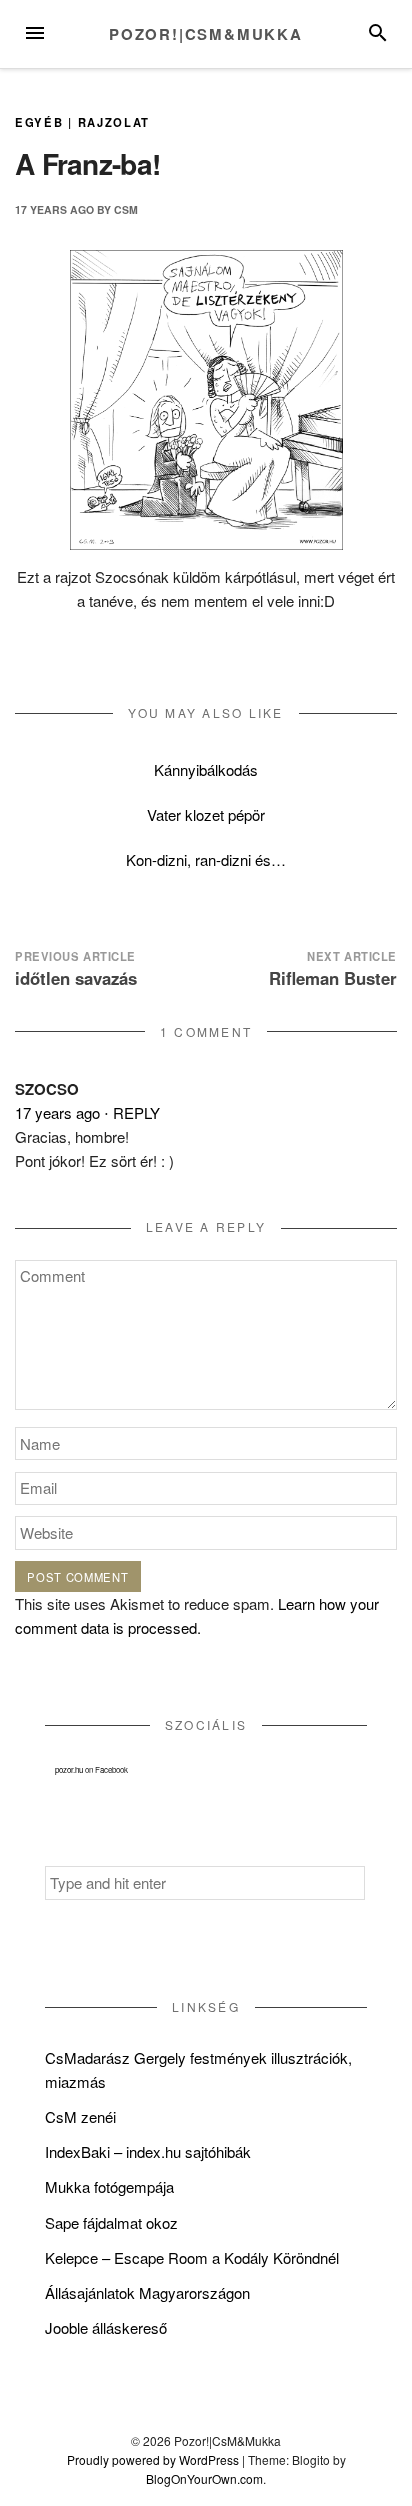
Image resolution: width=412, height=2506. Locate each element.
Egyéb (39, 122)
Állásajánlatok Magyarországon (147, 2292)
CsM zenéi (80, 2116)
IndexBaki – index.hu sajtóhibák (148, 2151)
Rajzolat (114, 122)
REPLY (136, 1112)
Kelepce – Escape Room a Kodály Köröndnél (192, 2257)
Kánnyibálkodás (206, 769)
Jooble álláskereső (106, 2327)
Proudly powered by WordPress (153, 2459)
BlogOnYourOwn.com (204, 2478)
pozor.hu (69, 1769)
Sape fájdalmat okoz (111, 2222)
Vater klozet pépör (206, 814)
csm (126, 209)
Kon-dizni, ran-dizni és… (206, 859)
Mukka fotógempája (109, 2186)
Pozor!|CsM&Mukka (206, 34)
